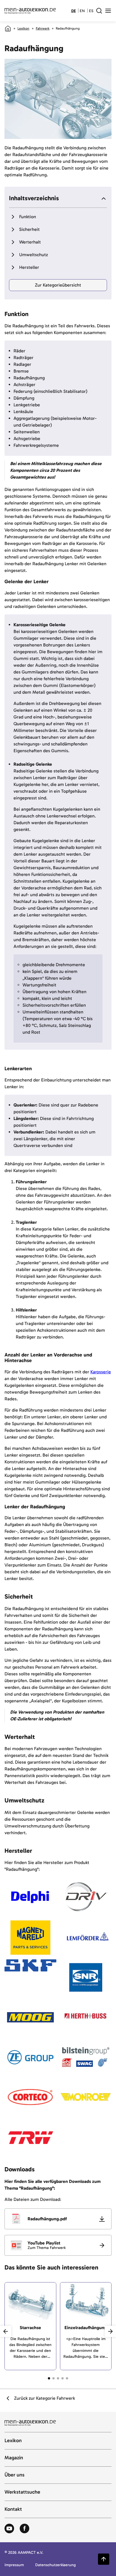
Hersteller (29, 267)
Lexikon (23, 28)
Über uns (14, 2475)
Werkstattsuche (22, 2492)
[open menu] (108, 11)
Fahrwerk (43, 28)
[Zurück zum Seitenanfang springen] (104, 2559)
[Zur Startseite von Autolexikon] (30, 11)
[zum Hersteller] (30, 1897)
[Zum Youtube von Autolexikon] (9, 2529)
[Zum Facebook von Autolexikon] (24, 2529)
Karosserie (101, 1372)
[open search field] (99, 11)
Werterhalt (30, 242)
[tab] (49, 2378)
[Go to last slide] (6, 2331)
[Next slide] (110, 2331)
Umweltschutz (34, 255)
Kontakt (13, 2509)
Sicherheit (29, 229)
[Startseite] (8, 28)
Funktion (28, 217)
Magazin (14, 2458)
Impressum (14, 2565)
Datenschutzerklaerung (55, 2565)
